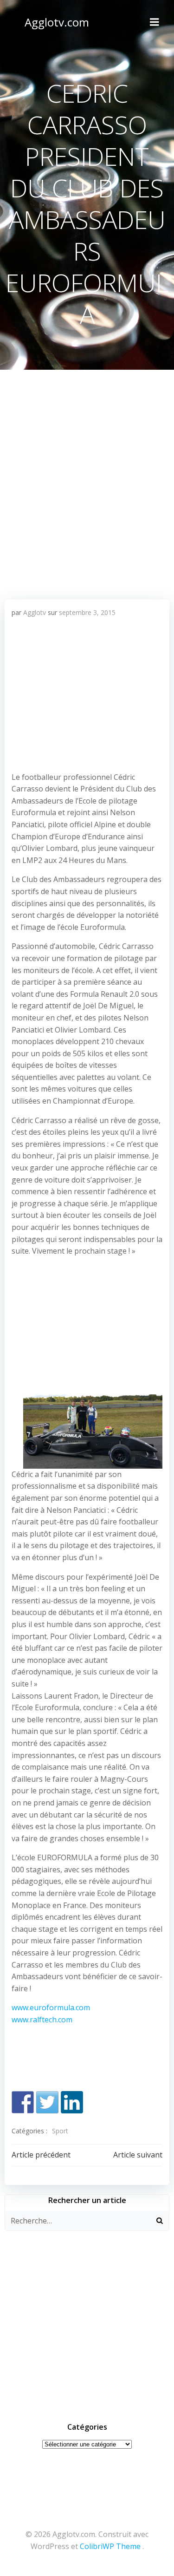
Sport (60, 2131)
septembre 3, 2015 (87, 612)
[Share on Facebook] (23, 2102)
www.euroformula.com (51, 2007)
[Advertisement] (87, 461)
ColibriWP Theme (110, 2546)
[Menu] (155, 22)
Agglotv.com (57, 22)
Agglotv (35, 612)
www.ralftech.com (42, 2020)
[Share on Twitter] (47, 2102)
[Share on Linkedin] (72, 2102)
